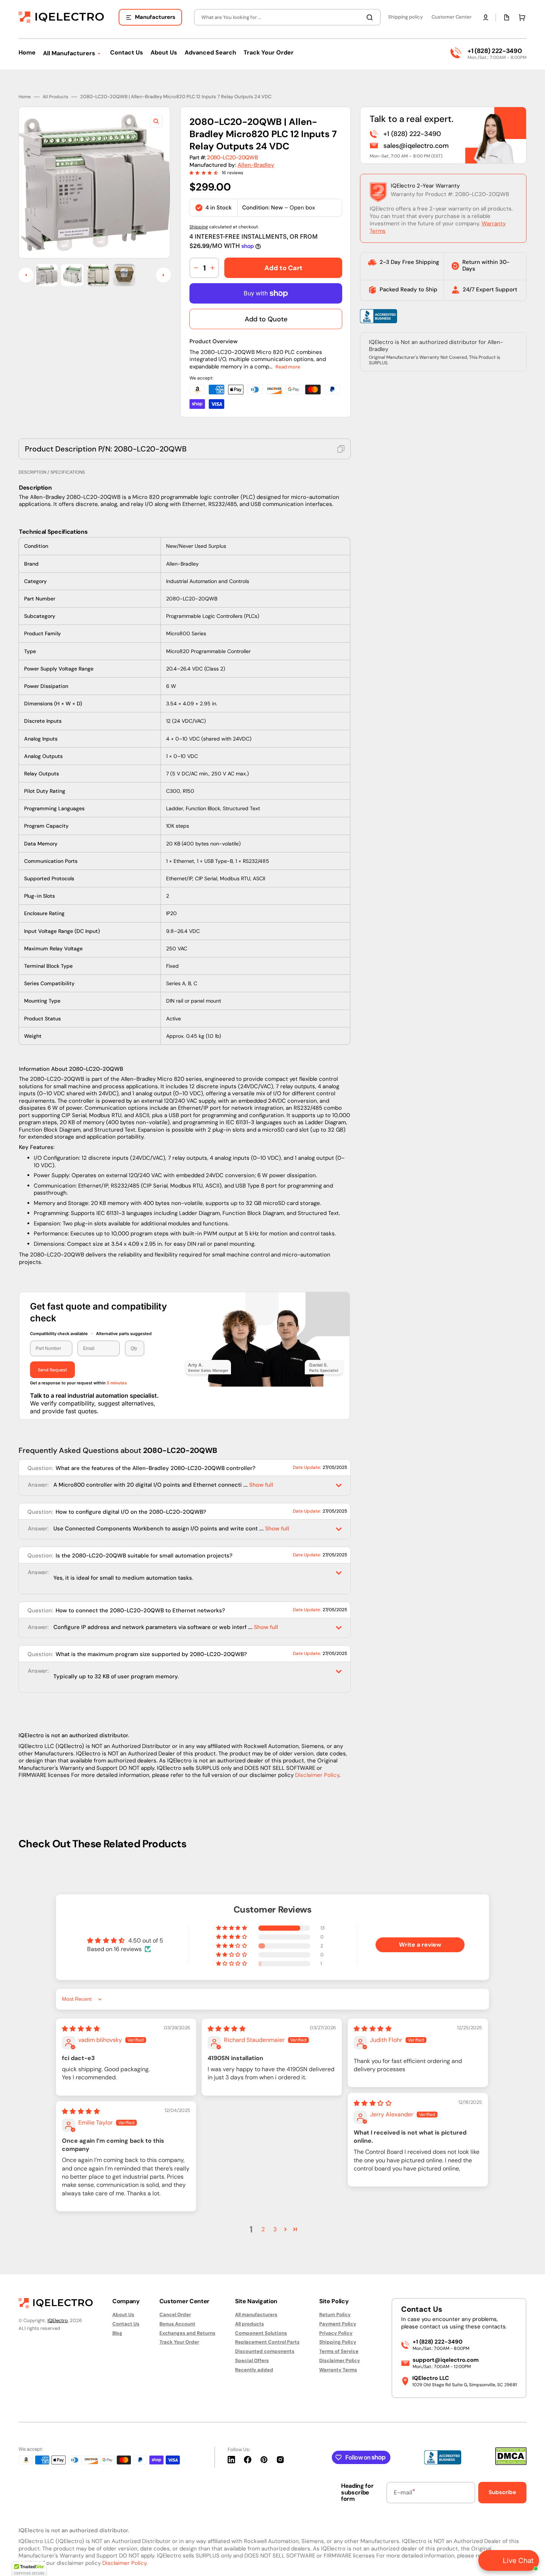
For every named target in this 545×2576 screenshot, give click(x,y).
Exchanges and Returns (187, 2333)
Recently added (254, 2370)
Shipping (199, 227)
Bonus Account (177, 2324)
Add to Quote (266, 319)
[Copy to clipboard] (341, 449)
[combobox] (287, 17)
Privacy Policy (336, 2333)
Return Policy (335, 2315)
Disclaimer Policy (317, 1775)
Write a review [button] (420, 1945)
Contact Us (126, 2324)
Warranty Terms (338, 2370)
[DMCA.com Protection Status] (511, 2463)
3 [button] (275, 2229)
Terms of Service (339, 2351)
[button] (486, 17)
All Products (55, 97)
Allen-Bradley (256, 165)
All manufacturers (256, 2315)
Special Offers (252, 2360)
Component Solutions (261, 2333)
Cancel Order (175, 2315)
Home (25, 97)
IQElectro (58, 2320)
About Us (123, 2315)
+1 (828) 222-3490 (495, 51)
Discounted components (265, 2351)
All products (250, 2324)
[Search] (371, 17)
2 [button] (263, 2229)
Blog (117, 2333)
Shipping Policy (338, 2342)
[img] (81, 2029)
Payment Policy (338, 2324)
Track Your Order (179, 2342)
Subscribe (502, 2492)
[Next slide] (163, 275)
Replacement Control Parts (267, 2342)
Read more (288, 367)
